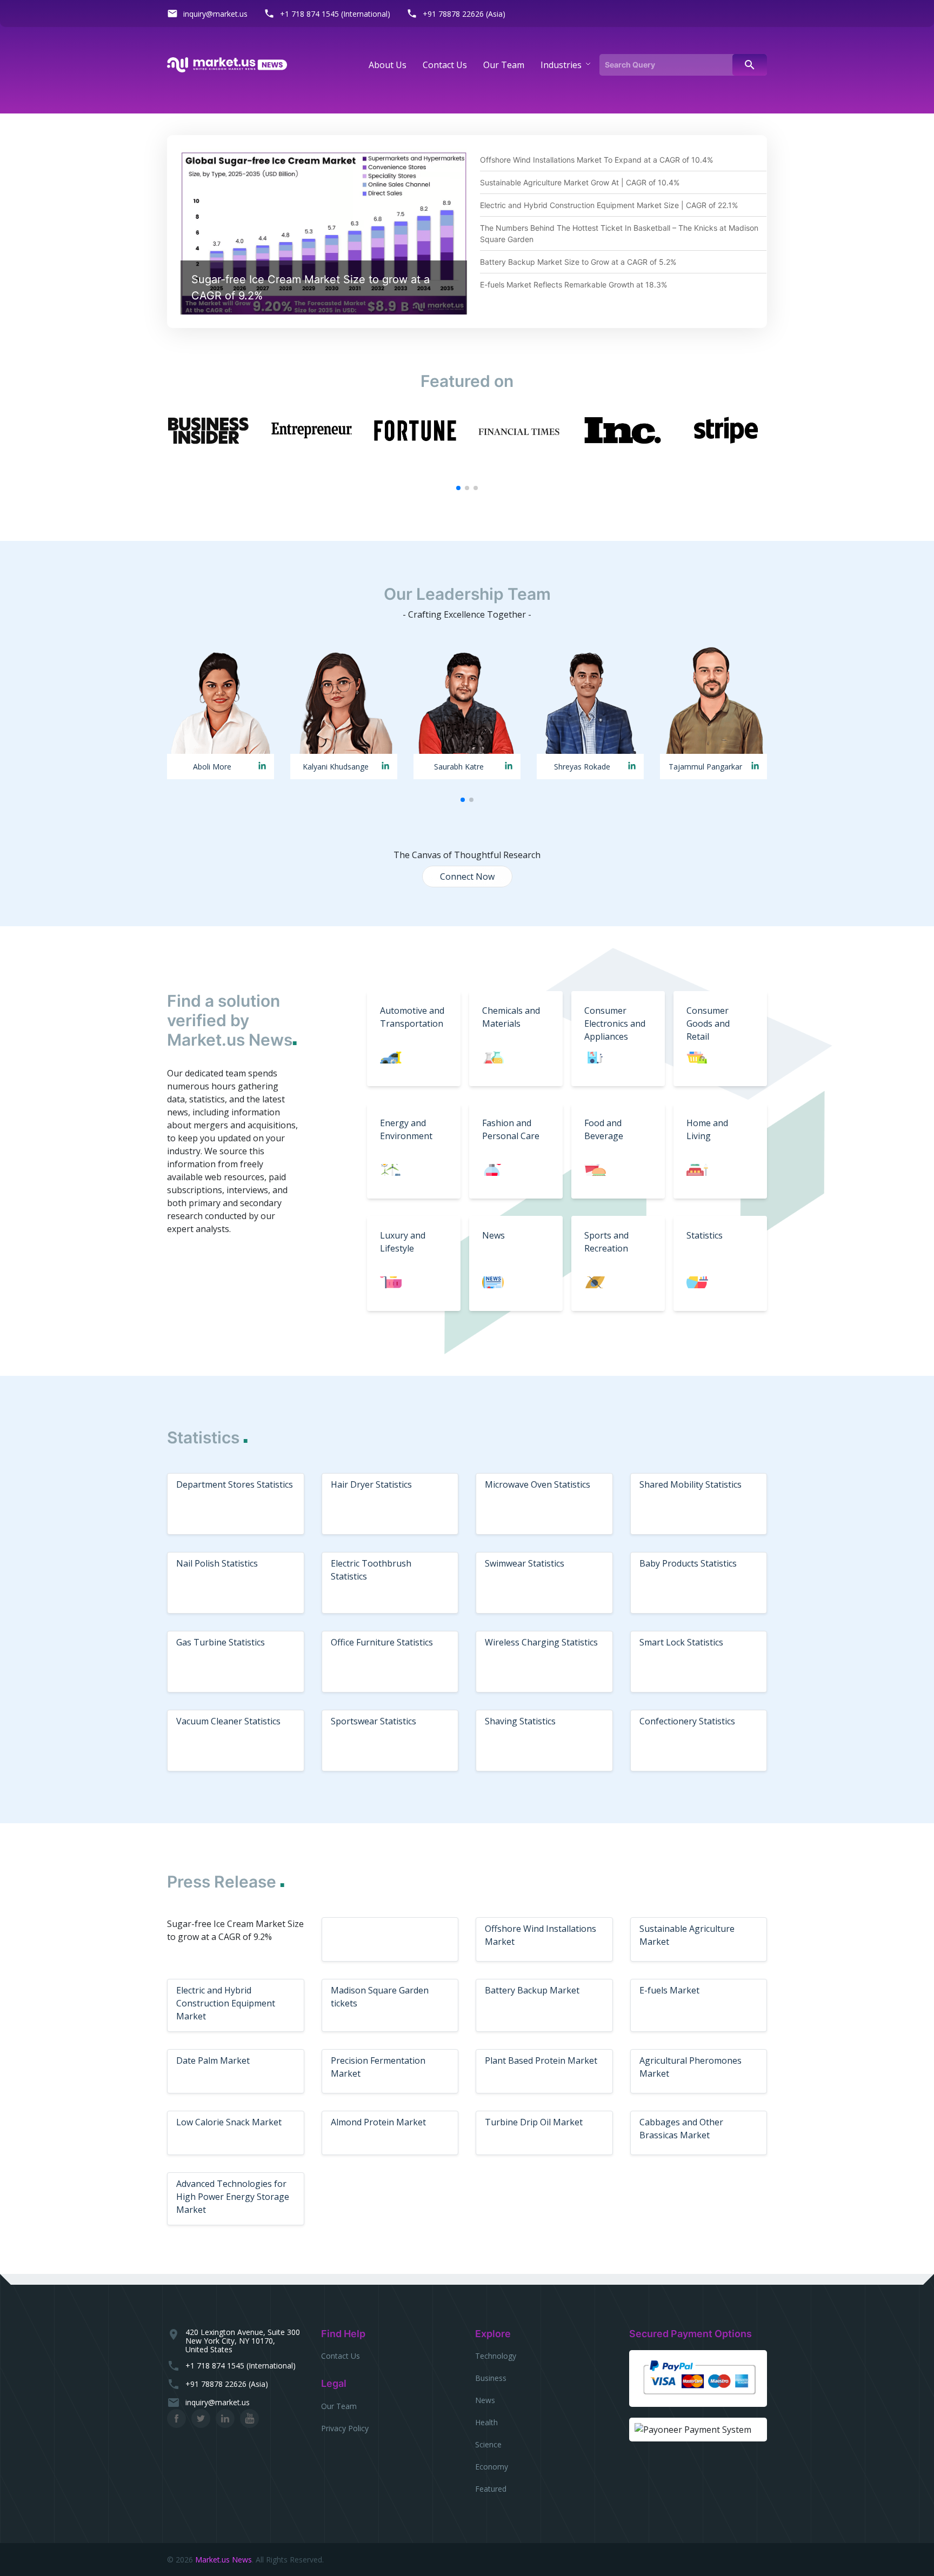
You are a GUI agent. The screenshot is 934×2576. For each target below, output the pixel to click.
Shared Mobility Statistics (691, 1484)
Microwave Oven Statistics (538, 1484)
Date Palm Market (213, 2060)
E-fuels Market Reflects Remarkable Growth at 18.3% (573, 285)
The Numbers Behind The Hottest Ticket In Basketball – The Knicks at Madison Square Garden (619, 233)
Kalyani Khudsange (336, 767)
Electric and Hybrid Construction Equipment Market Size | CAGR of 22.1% (609, 205)
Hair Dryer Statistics (371, 1484)
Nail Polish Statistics (217, 1563)
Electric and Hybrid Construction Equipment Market (226, 2003)
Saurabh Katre (459, 767)
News (485, 2400)
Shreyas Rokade (582, 767)
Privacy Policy (345, 2428)
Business (491, 2378)
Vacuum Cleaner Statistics (228, 1721)
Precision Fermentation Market (378, 2067)
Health (486, 2422)
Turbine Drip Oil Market (534, 2122)
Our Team (339, 2406)
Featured (491, 2489)
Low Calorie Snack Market (229, 2122)
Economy (492, 2467)
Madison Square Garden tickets (380, 1997)
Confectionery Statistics (687, 1721)
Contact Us (341, 2356)
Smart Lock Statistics (681, 1642)
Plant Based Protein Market (541, 2060)
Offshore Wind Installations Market (541, 1935)
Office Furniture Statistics (382, 1642)
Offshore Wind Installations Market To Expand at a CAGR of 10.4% (596, 160)
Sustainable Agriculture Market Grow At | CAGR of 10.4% (580, 182)
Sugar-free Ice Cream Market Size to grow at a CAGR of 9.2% (311, 287)
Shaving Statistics (520, 1721)
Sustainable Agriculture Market (687, 1935)
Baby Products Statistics (688, 1563)
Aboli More (212, 767)
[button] (458, 488)
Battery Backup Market (532, 1990)
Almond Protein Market (378, 2122)
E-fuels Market (669, 1990)
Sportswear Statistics (373, 1721)
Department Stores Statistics (235, 1484)
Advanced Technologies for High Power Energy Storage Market (233, 2197)
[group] (208, 430)
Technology (496, 2356)
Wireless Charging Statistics (541, 1642)
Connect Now (467, 876)
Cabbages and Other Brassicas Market (681, 2129)
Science (488, 2444)
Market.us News (224, 2560)
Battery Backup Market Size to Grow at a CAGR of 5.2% (578, 262)
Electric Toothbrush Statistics (371, 1570)
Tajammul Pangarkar (705, 767)
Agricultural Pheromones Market (691, 2067)
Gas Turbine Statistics (221, 1642)
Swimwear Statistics (525, 1563)
